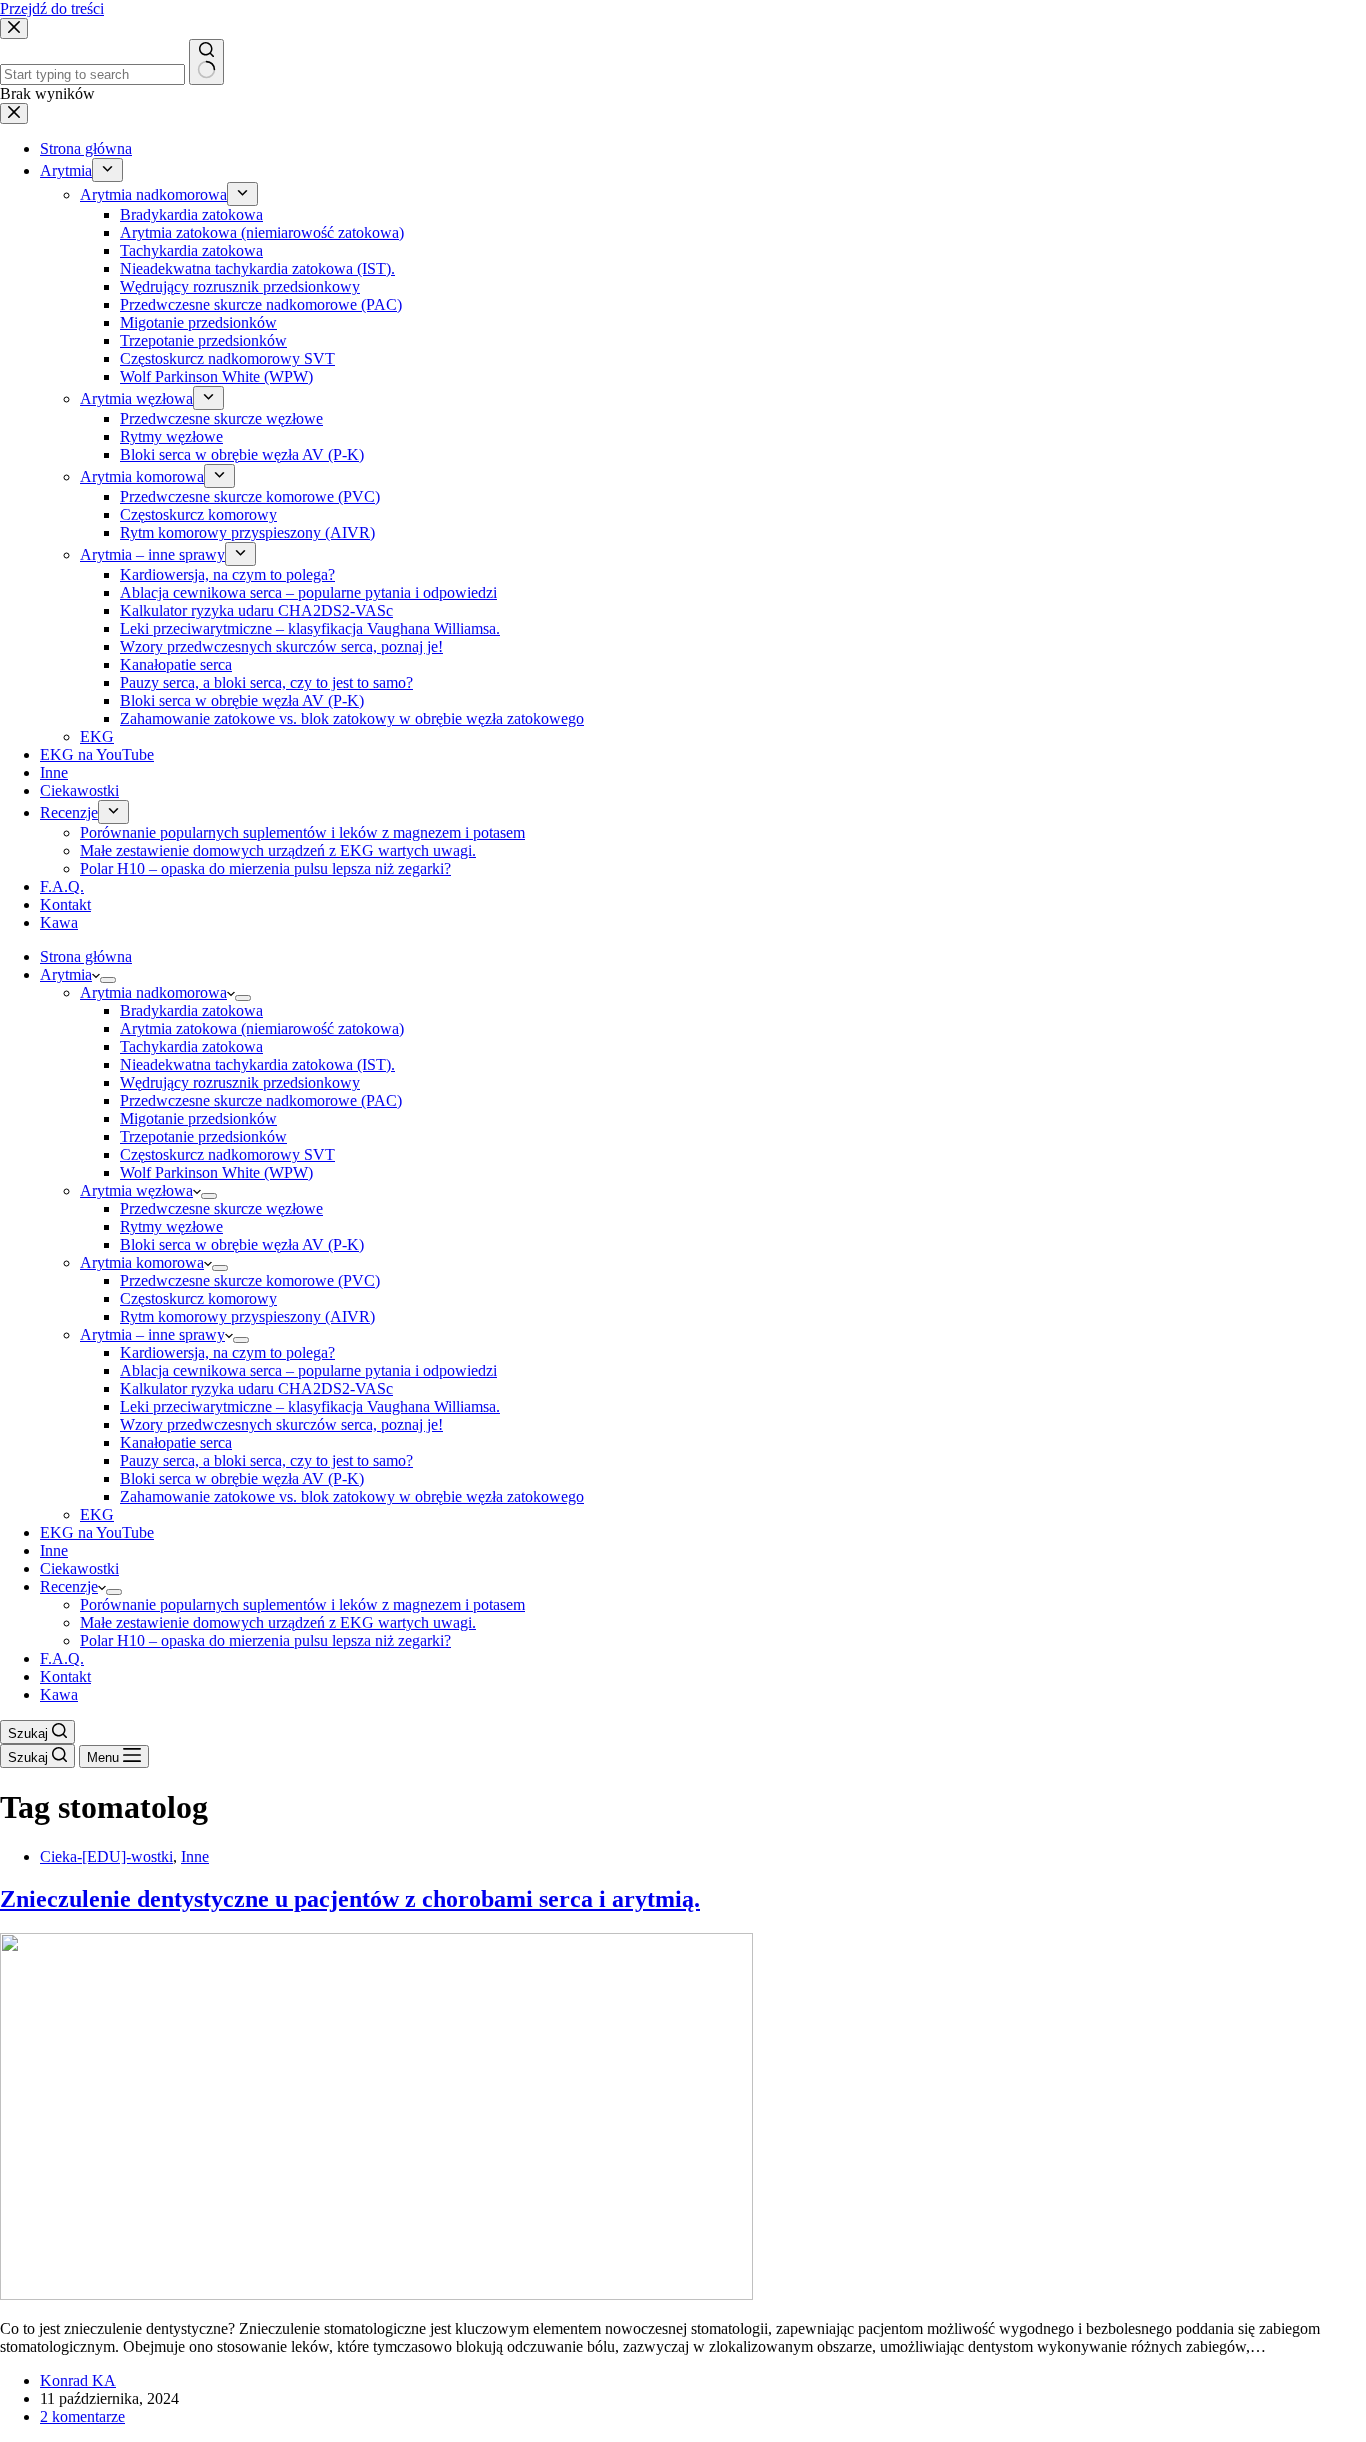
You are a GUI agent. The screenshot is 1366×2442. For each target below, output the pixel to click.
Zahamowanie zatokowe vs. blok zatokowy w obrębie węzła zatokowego (352, 1496)
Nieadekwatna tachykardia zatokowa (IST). (257, 1064)
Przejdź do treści (52, 8)
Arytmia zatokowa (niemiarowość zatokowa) (262, 1028)
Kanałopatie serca (176, 1442)
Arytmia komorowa (142, 1262)
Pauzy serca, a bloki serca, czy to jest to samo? (266, 1460)
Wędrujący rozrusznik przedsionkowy (240, 1082)
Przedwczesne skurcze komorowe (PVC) (250, 1280)
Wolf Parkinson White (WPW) (216, 1172)
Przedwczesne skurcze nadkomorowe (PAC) (261, 1100)
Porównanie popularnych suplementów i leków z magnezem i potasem (302, 1604)
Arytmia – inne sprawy (152, 1334)
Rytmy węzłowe (171, 1226)
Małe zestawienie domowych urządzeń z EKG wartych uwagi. (278, 1622)
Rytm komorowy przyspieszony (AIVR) (247, 1316)
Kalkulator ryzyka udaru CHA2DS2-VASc (256, 1388)
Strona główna (86, 956)
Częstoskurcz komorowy (198, 1298)
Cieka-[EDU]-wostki (106, 1856)
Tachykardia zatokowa (191, 1046)
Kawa (59, 1694)
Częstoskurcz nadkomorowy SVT (227, 1154)
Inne (54, 1550)
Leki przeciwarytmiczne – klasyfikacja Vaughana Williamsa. (310, 1406)
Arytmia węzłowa (136, 1190)
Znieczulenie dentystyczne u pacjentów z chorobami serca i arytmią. (350, 1899)
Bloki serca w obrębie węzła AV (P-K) (242, 1244)
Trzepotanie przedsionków (203, 1136)
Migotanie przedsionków (198, 1118)
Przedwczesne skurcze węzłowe (221, 1208)
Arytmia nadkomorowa (153, 992)
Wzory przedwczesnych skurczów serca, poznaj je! (281, 1424)
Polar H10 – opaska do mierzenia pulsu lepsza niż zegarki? (265, 1640)
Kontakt (65, 1676)
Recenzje (69, 1586)
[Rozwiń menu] (108, 980)
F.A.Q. (62, 1658)
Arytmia (66, 974)
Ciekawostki (79, 1568)
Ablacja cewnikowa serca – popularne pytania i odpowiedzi (308, 1370)
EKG (97, 1514)
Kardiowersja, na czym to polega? (227, 1352)
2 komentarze (82, 2416)
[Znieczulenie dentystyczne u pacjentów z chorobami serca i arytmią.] (376, 2294)
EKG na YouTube (97, 1532)
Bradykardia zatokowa (191, 1010)
